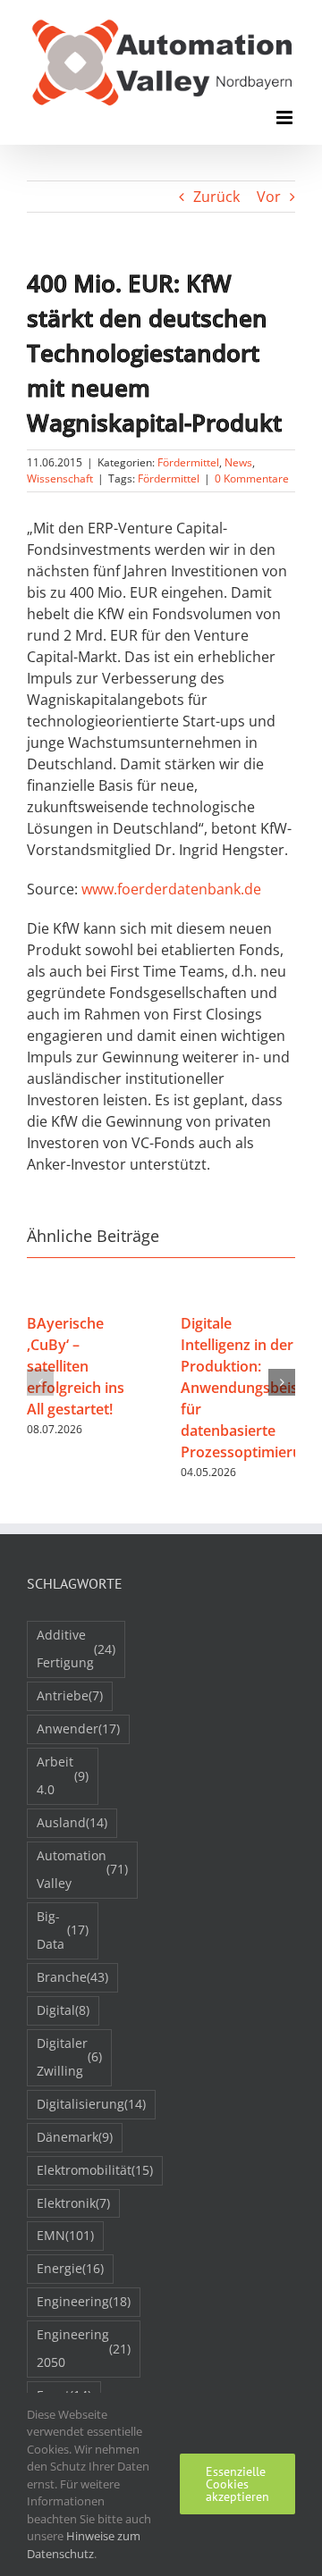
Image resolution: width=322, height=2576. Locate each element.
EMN (65, 2235)
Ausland (72, 1822)
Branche (72, 1977)
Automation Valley (82, 1869)
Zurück (216, 197)
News (238, 462)
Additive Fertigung (76, 1649)
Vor (269, 197)
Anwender (78, 1729)
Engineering (84, 2301)
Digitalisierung (91, 2104)
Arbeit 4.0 (63, 1775)
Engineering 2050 (84, 2348)
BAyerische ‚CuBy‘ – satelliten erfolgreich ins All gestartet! (76, 1366)
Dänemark (75, 2137)
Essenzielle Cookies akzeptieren (237, 2484)
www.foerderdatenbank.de (171, 889)
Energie (70, 2268)
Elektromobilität (95, 2170)
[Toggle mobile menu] (286, 117)
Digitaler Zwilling (69, 2057)
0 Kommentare (252, 478)
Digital (63, 2010)
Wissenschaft (60, 478)
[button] (40, 1382)
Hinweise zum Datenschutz (84, 2545)
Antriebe (70, 1695)
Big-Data (63, 1930)
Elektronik (73, 2203)
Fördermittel (188, 462)
